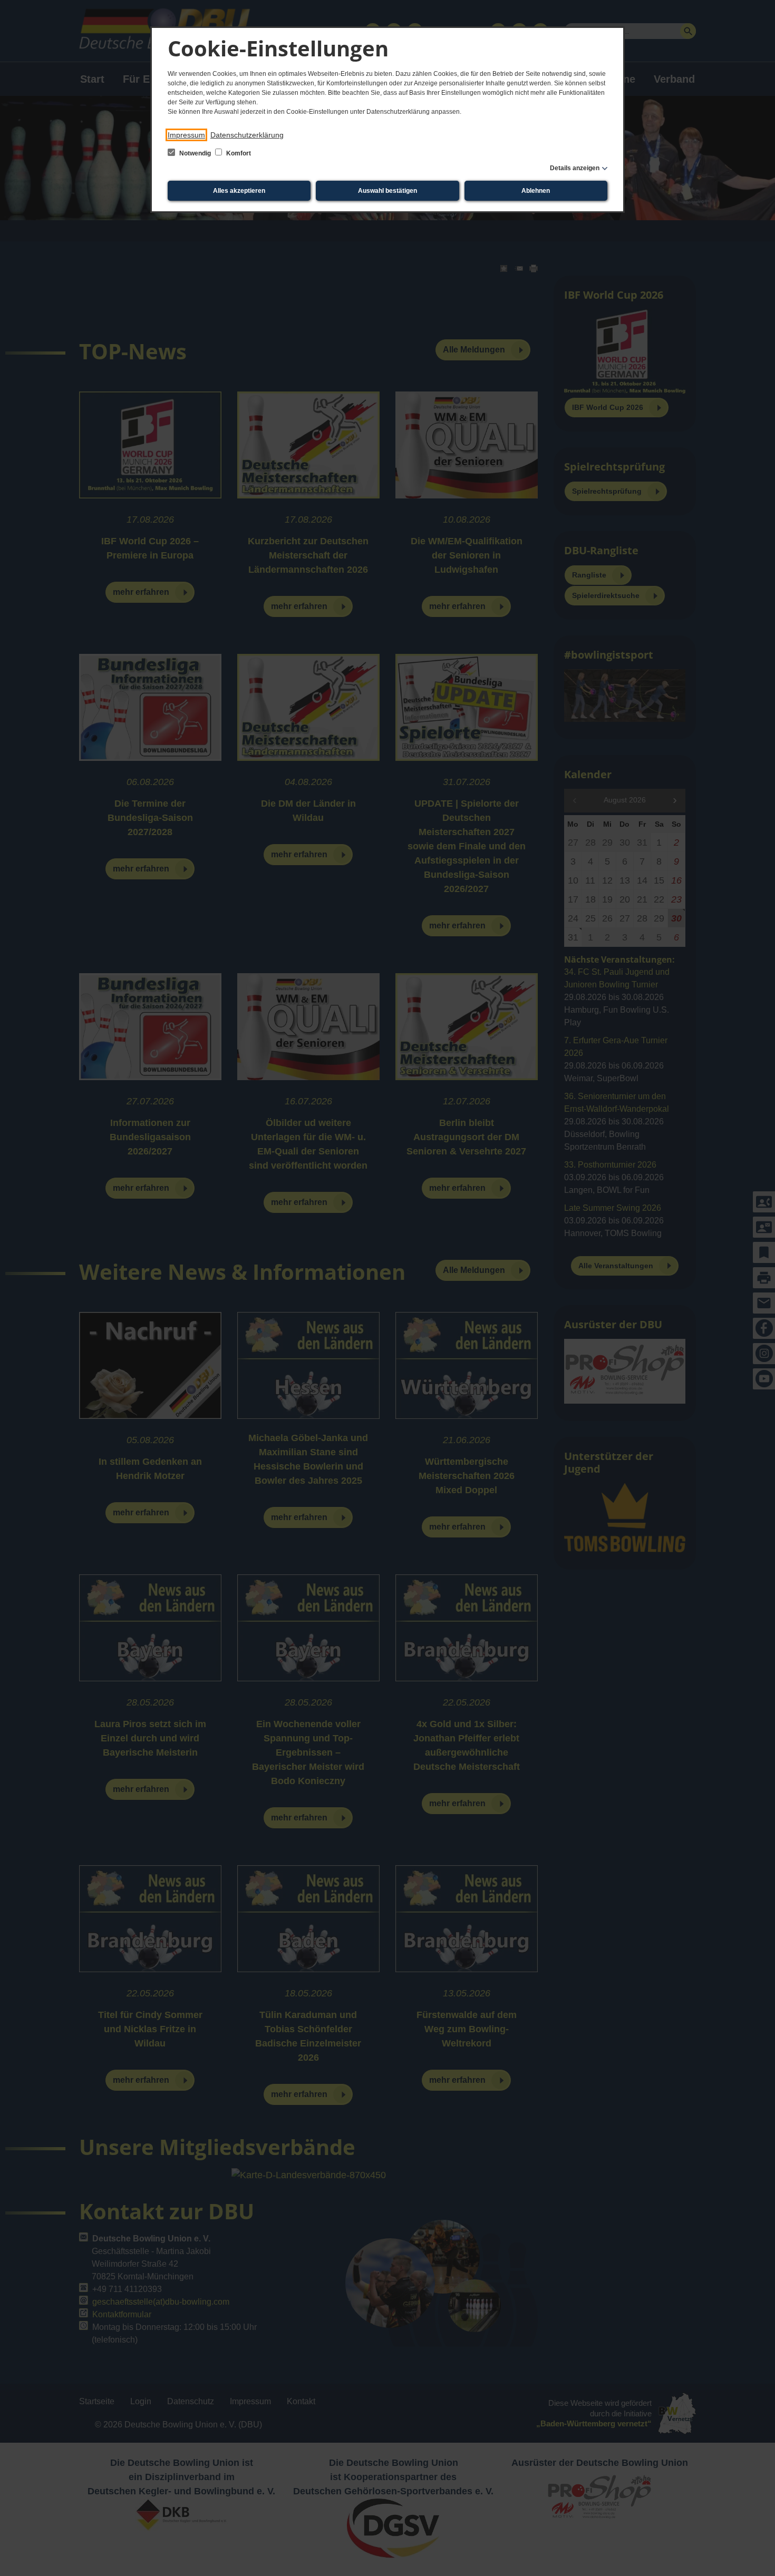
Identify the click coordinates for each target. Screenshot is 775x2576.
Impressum (186, 135)
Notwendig (195, 153)
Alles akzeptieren (239, 191)
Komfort (238, 153)
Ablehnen (536, 191)
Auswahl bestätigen (387, 191)
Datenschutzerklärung (247, 135)
